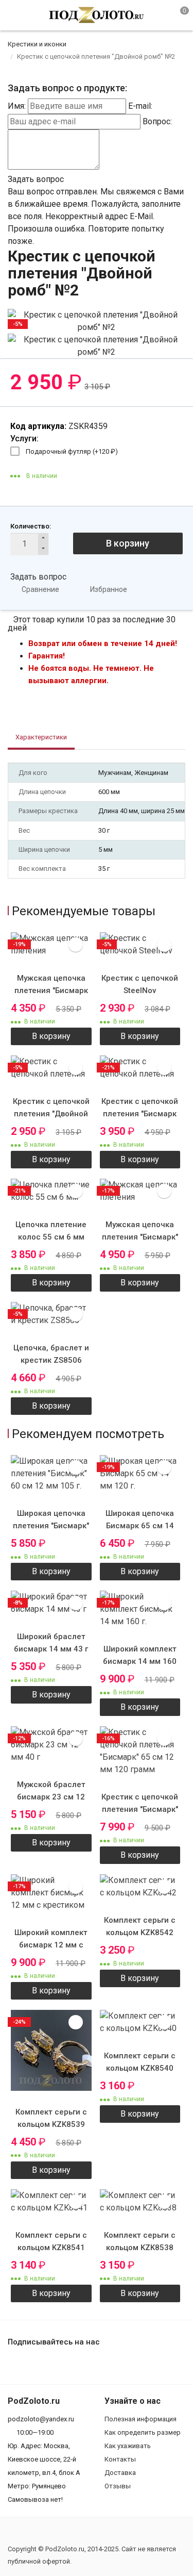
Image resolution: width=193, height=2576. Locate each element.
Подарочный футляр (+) (72, 451)
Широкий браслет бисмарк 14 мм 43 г (51, 1643)
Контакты (120, 2459)
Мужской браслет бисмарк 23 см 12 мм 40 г (51, 1797)
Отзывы (118, 2486)
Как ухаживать (128, 2446)
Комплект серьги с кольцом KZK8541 (51, 2241)
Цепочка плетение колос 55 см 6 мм (51, 1231)
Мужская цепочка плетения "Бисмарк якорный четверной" (51, 990)
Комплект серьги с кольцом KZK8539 (51, 2118)
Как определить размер (143, 2432)
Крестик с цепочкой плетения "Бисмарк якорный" (140, 1114)
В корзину (128, 543)
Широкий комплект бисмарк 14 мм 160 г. (140, 1661)
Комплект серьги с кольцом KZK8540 (140, 2062)
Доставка (120, 2473)
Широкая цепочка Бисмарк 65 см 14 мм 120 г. (140, 1526)
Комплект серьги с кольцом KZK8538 (140, 2241)
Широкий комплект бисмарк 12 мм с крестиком (51, 1945)
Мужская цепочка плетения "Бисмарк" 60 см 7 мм (140, 1237)
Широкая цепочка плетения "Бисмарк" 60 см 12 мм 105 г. (51, 1526)
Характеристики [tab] (41, 737)
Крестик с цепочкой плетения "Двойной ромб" (51, 1114)
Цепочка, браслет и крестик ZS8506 (51, 1354)
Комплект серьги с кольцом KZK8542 (140, 1926)
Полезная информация (141, 2419)
